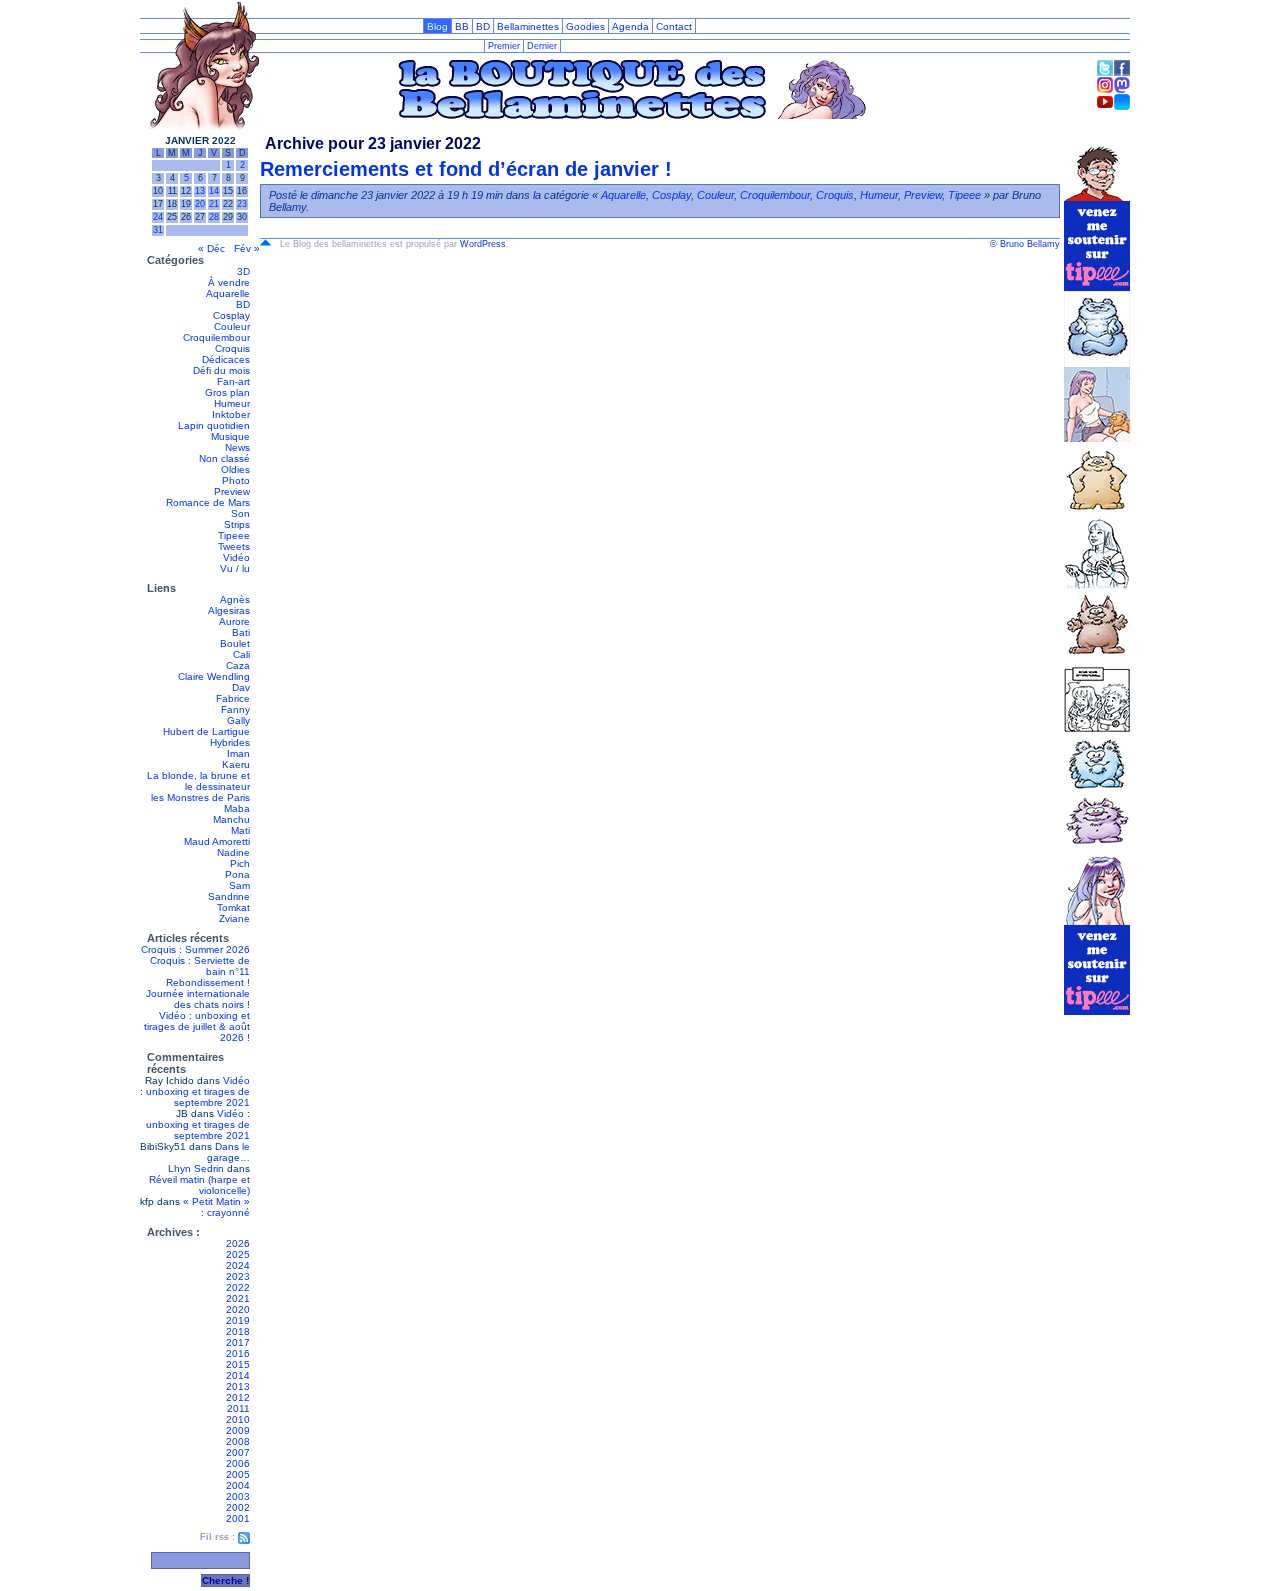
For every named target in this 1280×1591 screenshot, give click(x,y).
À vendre (229, 282)
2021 (238, 1298)
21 (214, 204)
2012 (238, 1397)
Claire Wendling (214, 676)
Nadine (233, 852)
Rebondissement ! (208, 982)
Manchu (231, 819)
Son (240, 513)
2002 (238, 1507)
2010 (238, 1419)
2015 (238, 1364)
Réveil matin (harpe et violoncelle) (199, 1185)
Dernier (542, 46)
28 (214, 217)
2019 (238, 1320)
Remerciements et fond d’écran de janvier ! (466, 169)
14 (214, 191)
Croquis (232, 348)
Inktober (231, 414)
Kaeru (236, 764)
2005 (238, 1474)
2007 (238, 1452)
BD (483, 26)
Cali (241, 654)
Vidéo (236, 557)
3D (243, 271)
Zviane (234, 918)
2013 (238, 1386)
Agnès (235, 599)
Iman (238, 753)
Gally (238, 720)
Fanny (235, 709)
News (237, 447)
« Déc (211, 248)
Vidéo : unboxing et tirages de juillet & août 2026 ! (197, 1026)
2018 (238, 1331)
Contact (674, 26)
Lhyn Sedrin (196, 1168)
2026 (238, 1243)
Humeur (232, 403)
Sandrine (229, 896)
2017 (238, 1342)
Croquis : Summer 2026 (195, 949)
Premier (504, 46)
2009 (238, 1430)
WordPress (483, 244)
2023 (238, 1276)
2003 (238, 1496)
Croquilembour (216, 337)
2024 (238, 1265)
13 (200, 191)
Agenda (630, 26)
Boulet (235, 643)
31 (158, 230)
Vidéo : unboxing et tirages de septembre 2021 (195, 1091)
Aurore (234, 621)
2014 (238, 1375)
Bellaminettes (528, 26)
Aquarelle (228, 293)
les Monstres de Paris (200, 797)
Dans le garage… (228, 1152)
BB (462, 26)
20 (200, 204)
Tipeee (234, 535)
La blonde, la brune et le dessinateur (198, 781)
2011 (238, 1408)
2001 (238, 1518)
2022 (238, 1287)
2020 (238, 1309)
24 (158, 217)
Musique (230, 436)
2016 (238, 1353)
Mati (240, 830)
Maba (237, 808)
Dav (241, 687)
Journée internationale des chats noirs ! (198, 999)
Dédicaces (226, 359)
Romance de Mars (208, 502)
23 (242, 204)
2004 (238, 1485)
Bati (241, 632)
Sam (239, 885)
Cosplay (231, 315)
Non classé (224, 458)
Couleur (232, 326)
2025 (238, 1254)
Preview (232, 491)
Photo (236, 480)
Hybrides (230, 742)
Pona (237, 874)
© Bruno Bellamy (1025, 244)
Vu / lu (235, 568)
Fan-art (233, 381)
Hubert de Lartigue (206, 731)
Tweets (234, 546)
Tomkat (233, 907)
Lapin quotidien (214, 425)
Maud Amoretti (217, 841)
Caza (238, 665)
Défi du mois (221, 370)
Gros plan (227, 392)
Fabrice (233, 698)
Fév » (247, 248)
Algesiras (229, 610)
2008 (238, 1441)
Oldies (235, 469)
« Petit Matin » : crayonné (216, 1207)
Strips (237, 524)
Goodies (585, 26)
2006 (238, 1463)
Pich (240, 863)
